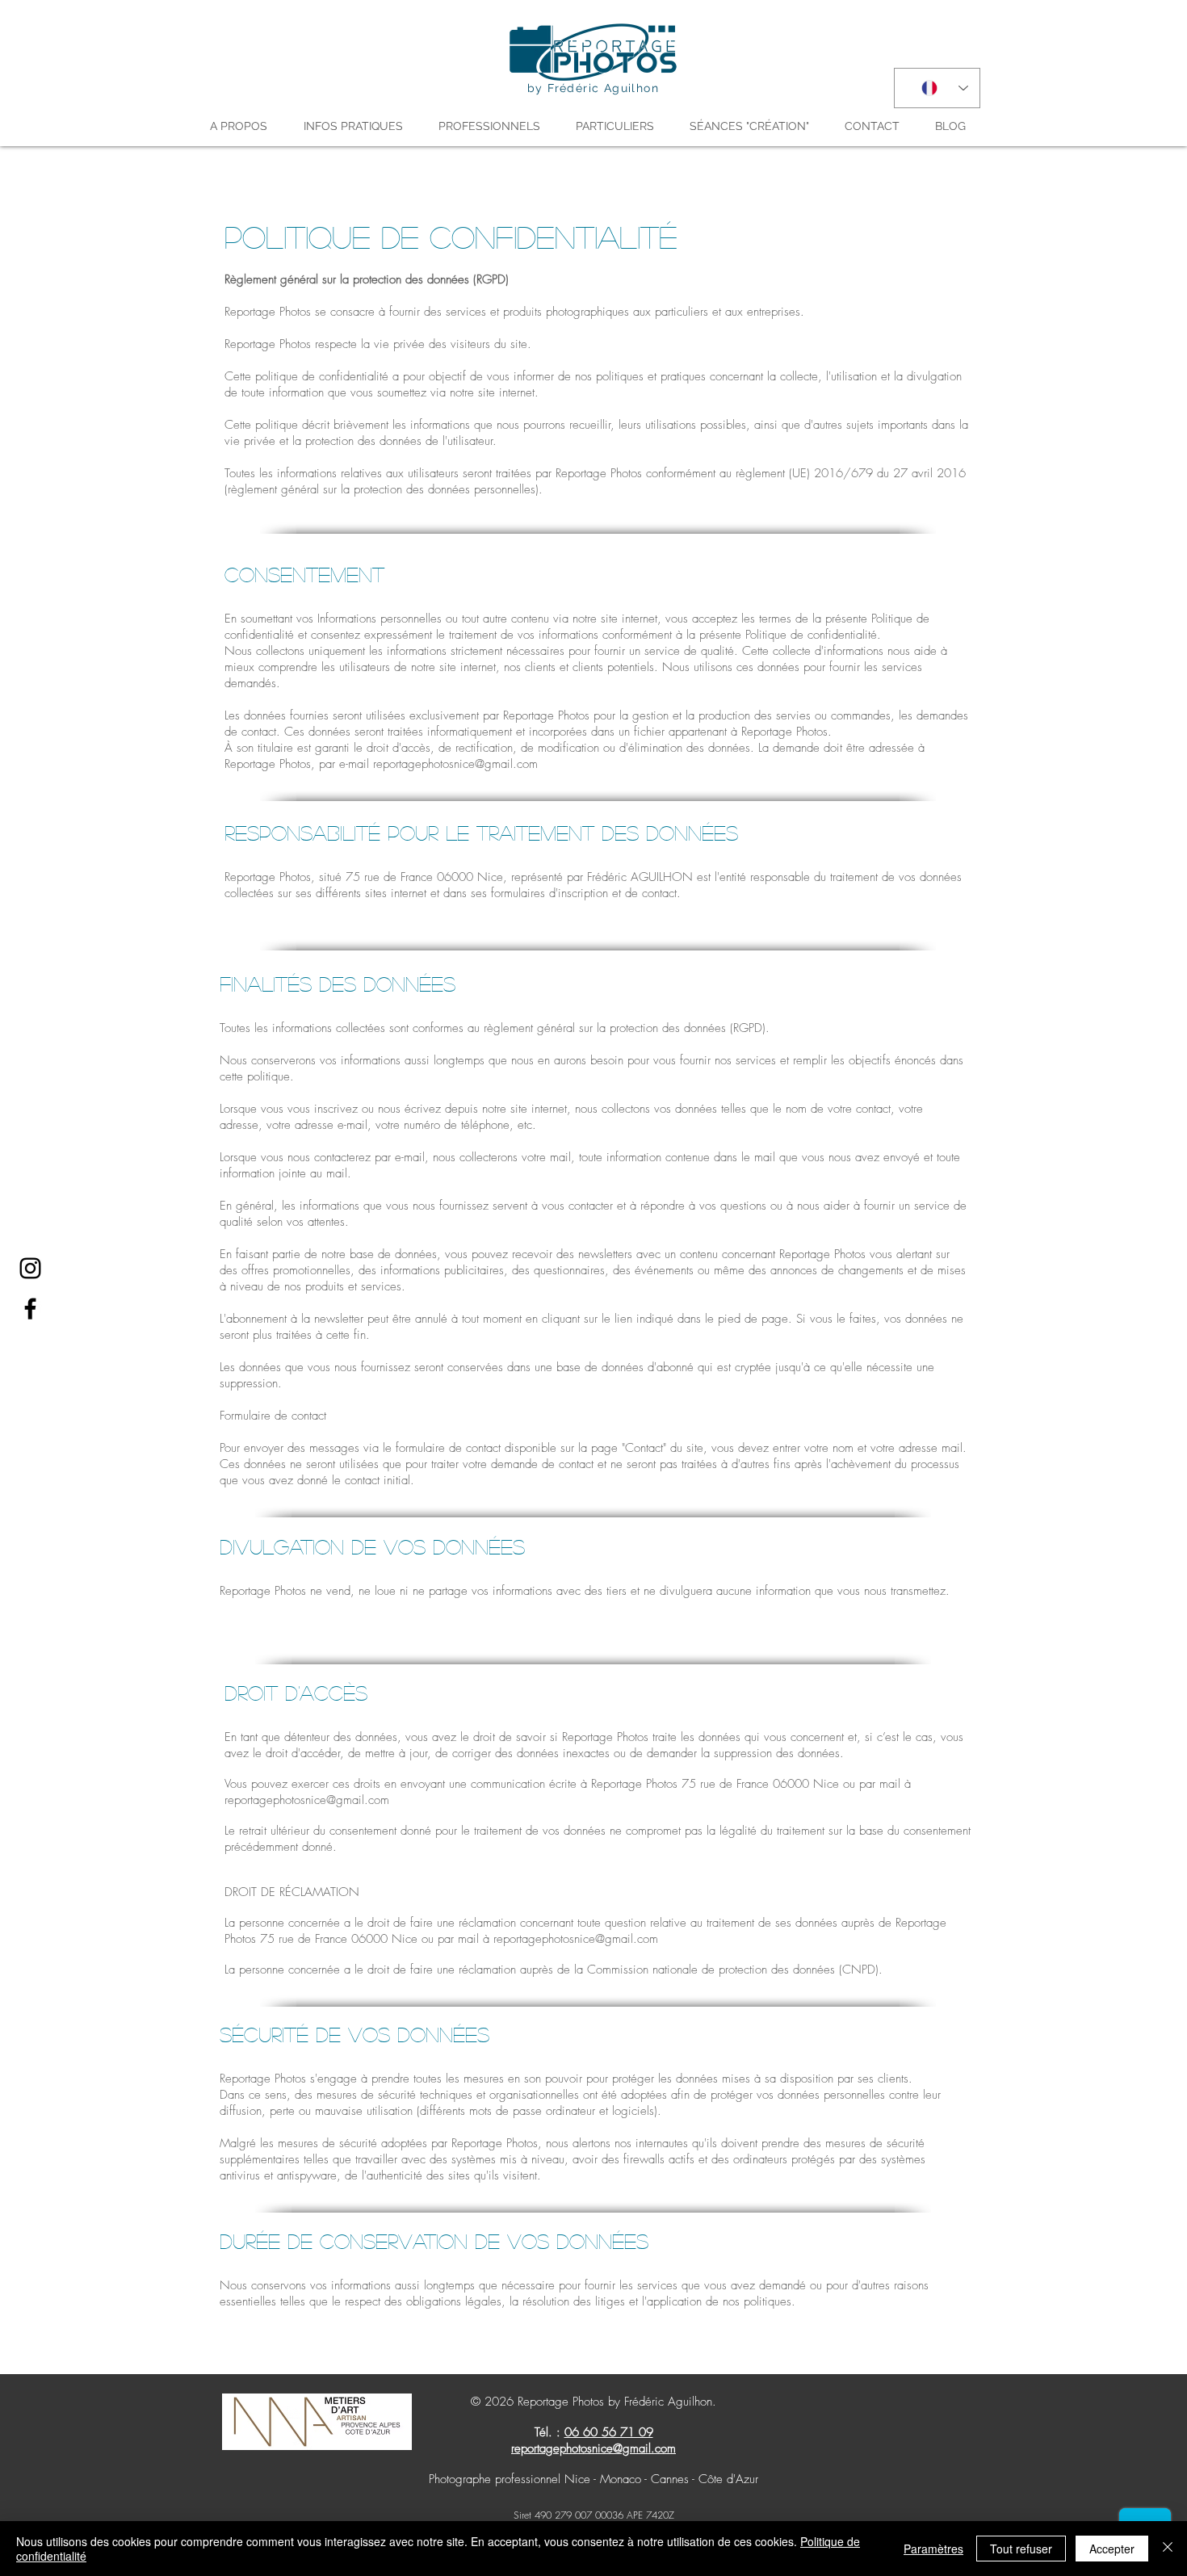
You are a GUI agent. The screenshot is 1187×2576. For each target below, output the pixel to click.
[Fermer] (1168, 2549)
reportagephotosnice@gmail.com (455, 764)
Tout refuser (1021, 2549)
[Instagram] (30, 1268)
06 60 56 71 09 (609, 2432)
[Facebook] (30, 1309)
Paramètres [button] (933, 2549)
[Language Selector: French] (937, 88)
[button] (245, 126)
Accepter (1112, 2549)
